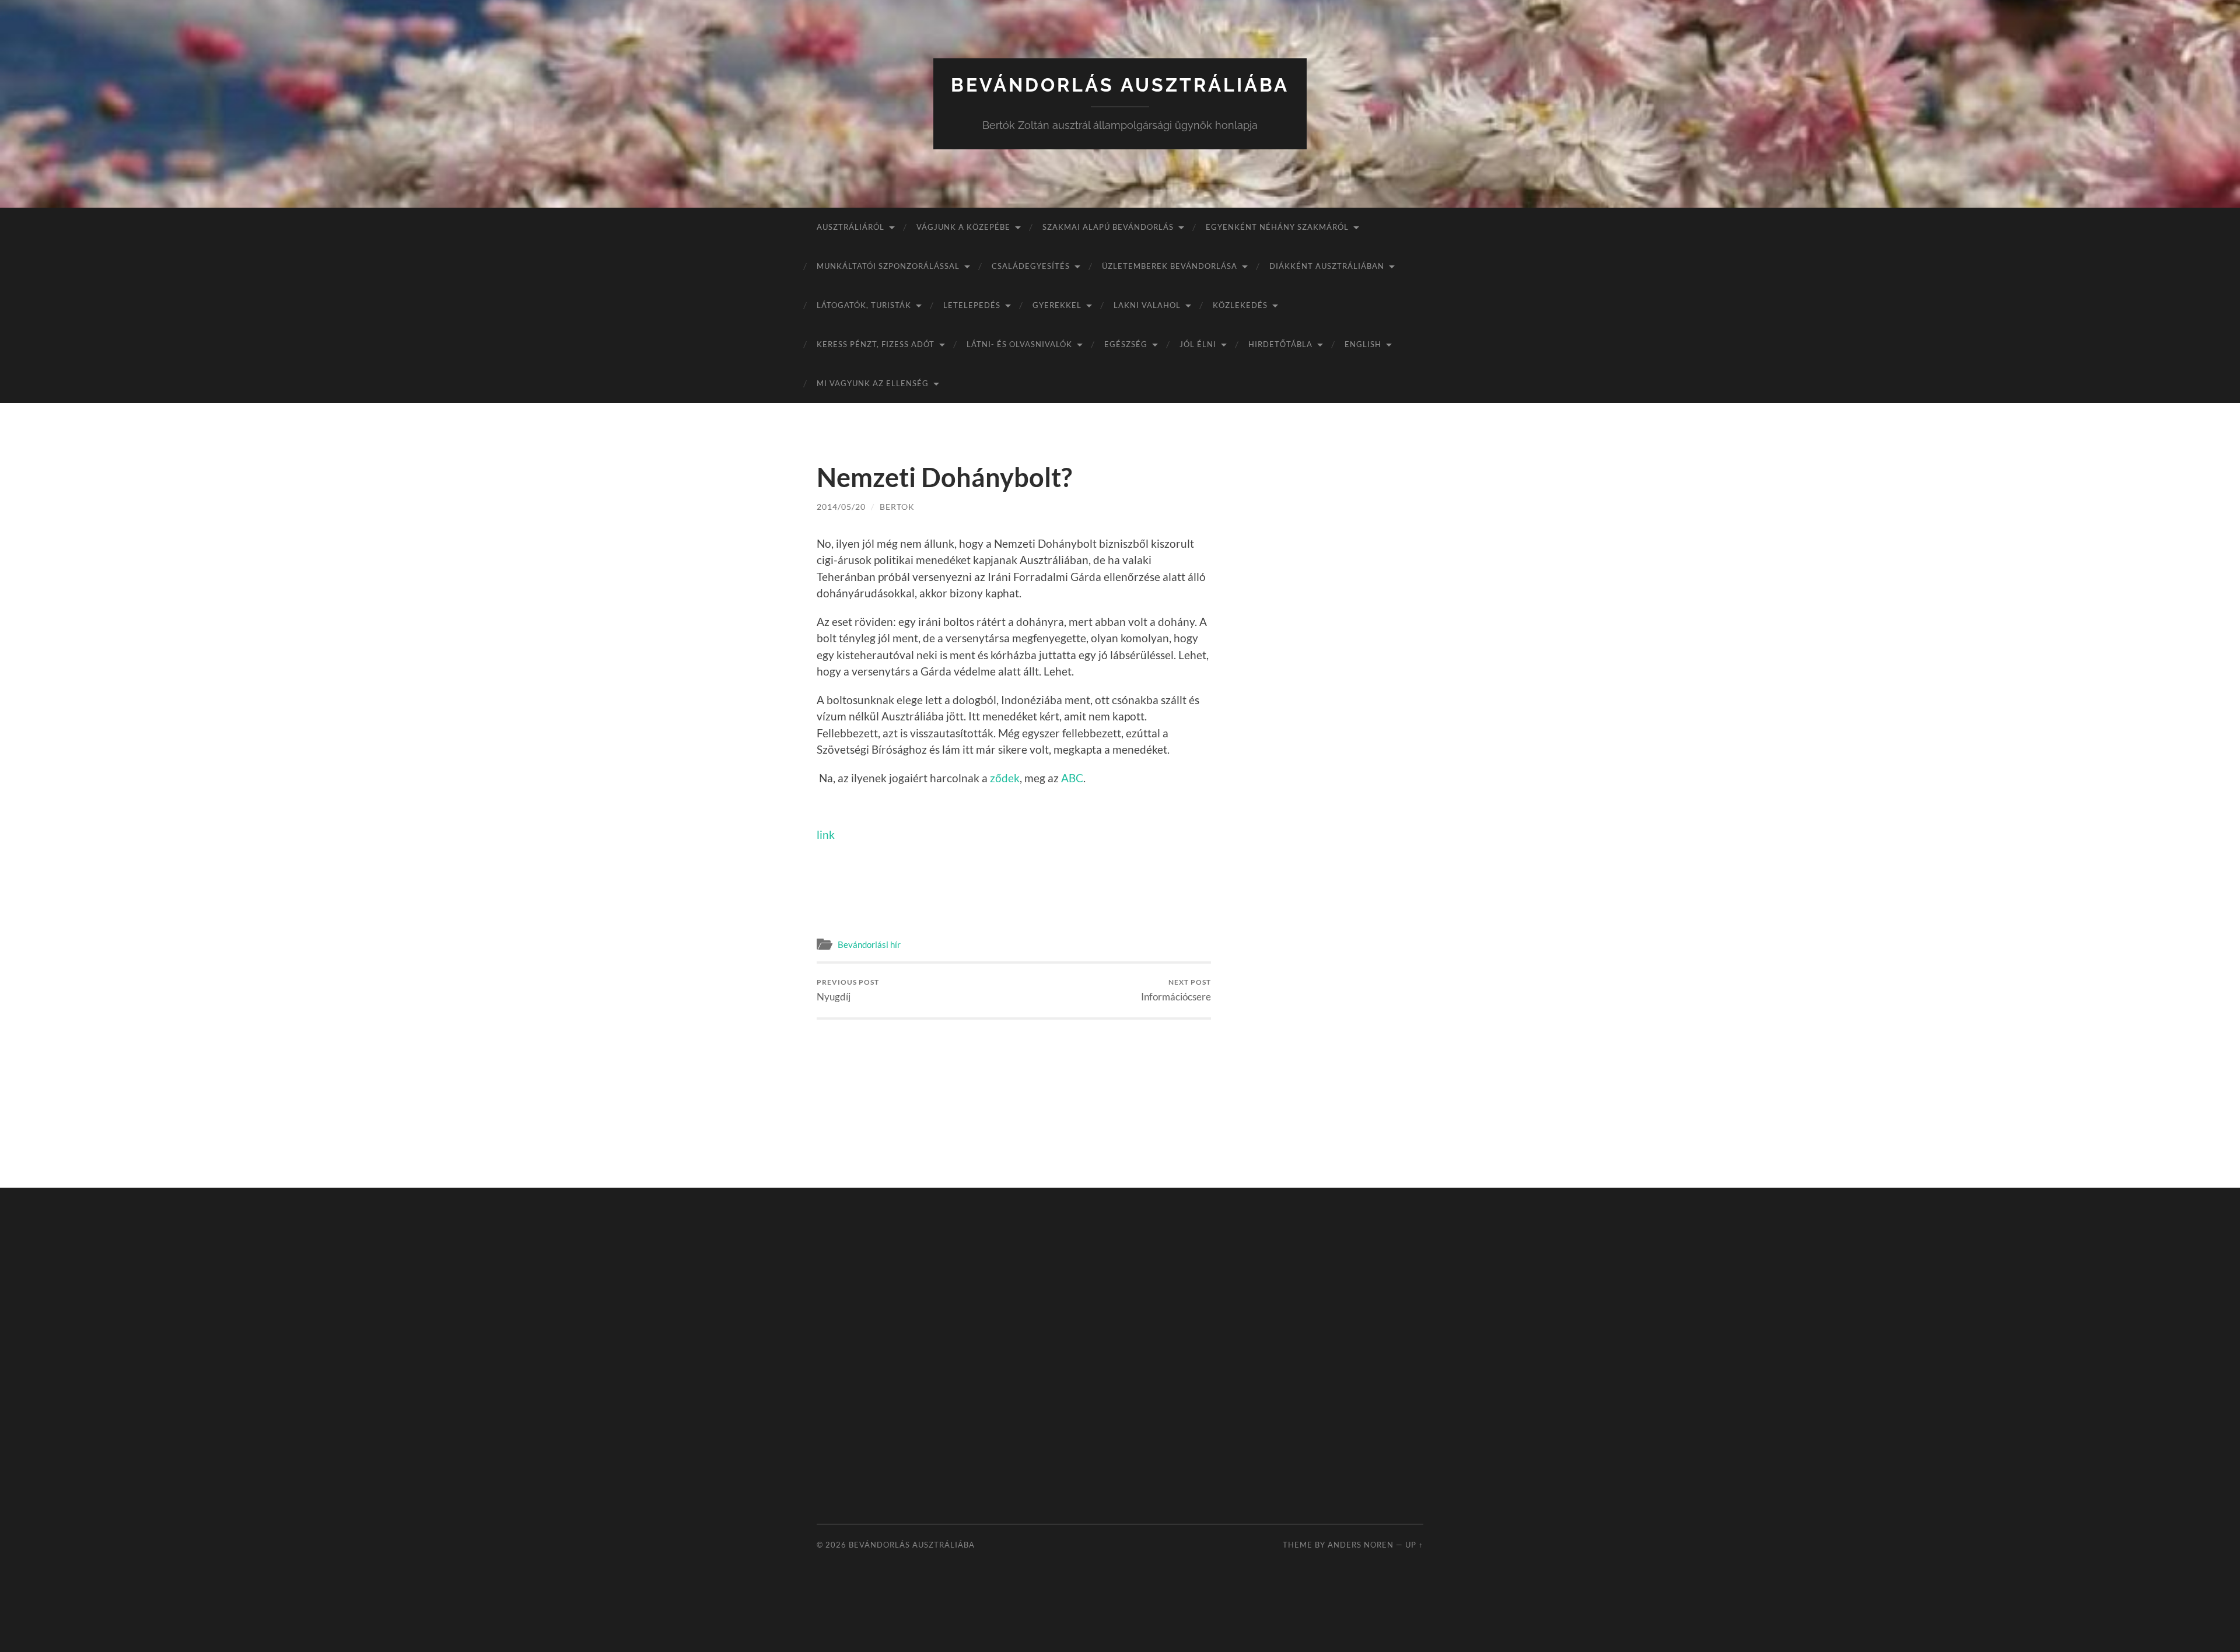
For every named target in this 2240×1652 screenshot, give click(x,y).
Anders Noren (1361, 1545)
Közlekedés (1240, 305)
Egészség (1126, 344)
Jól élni (1198, 344)
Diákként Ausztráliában (1327, 266)
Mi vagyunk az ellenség (873, 383)
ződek (1005, 778)
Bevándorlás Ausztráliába (1120, 85)
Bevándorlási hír (869, 944)
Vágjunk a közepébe (963, 227)
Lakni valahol (1147, 305)
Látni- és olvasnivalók (1019, 344)
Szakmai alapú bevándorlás (1108, 227)
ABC (1072, 778)
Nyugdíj (848, 990)
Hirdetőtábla (1280, 344)
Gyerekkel (1057, 305)
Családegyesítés (1031, 266)
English (1363, 344)
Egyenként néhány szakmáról (1277, 227)
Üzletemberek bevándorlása (1170, 266)
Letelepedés (972, 305)
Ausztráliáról (850, 227)
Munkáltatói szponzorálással (888, 266)
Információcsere (1176, 990)
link (826, 834)
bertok (897, 507)
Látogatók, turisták (864, 305)
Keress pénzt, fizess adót (876, 344)
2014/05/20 (841, 507)
